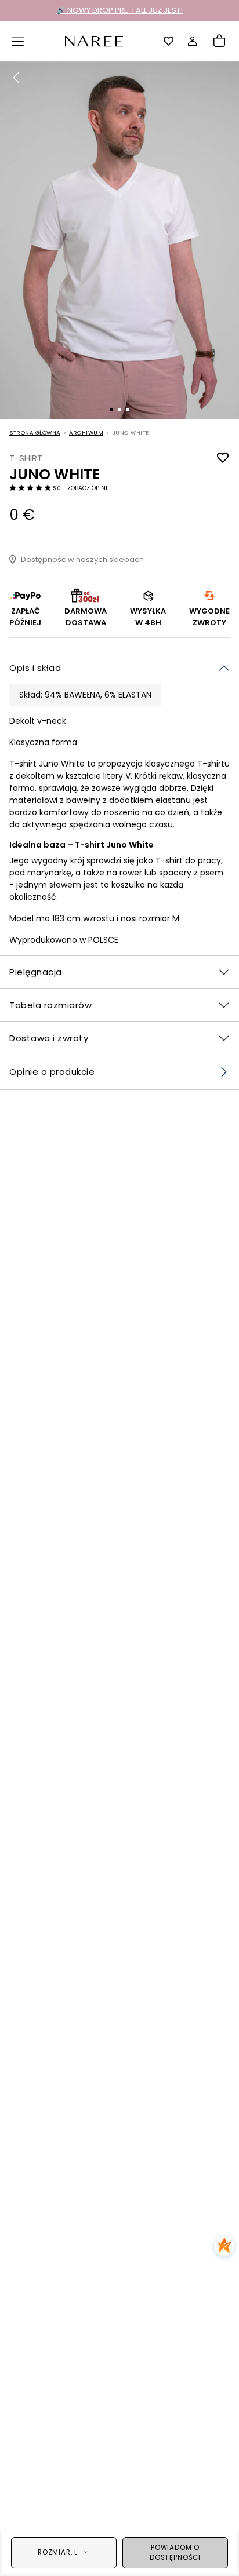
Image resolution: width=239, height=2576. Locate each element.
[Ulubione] (169, 41)
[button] (18, 41)
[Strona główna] (94, 40)
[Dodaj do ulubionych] (223, 458)
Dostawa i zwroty (49, 1038)
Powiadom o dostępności (175, 2553)
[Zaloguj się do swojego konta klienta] (193, 41)
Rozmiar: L (58, 2552)
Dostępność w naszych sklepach (82, 559)
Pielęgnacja (36, 972)
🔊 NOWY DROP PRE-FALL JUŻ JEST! (119, 10)
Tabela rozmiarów (50, 1005)
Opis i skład (35, 668)
